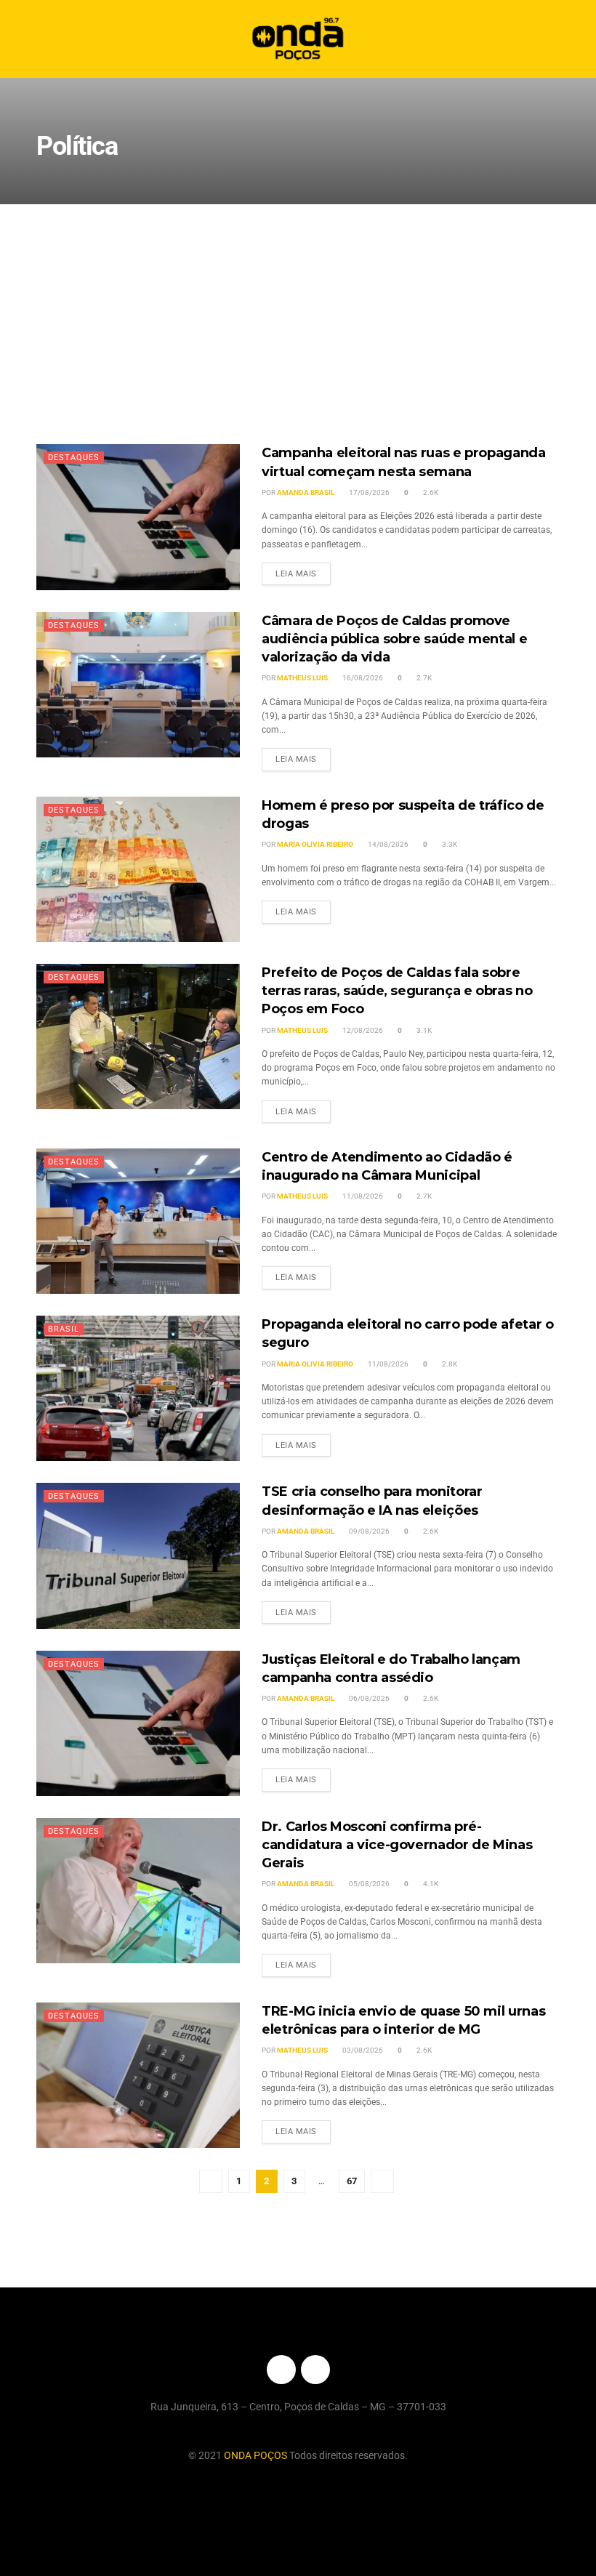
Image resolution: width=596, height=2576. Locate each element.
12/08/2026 (362, 1030)
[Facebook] (281, 2370)
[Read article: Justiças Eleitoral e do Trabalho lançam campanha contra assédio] (138, 1723)
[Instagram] (315, 2370)
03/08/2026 (362, 2050)
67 (352, 2181)
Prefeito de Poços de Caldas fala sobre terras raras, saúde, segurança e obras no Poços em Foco (397, 991)
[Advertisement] (298, 313)
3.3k (449, 844)
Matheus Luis (302, 678)
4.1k (430, 1884)
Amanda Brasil (306, 492)
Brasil (64, 1329)
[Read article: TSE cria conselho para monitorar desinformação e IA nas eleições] (138, 1555)
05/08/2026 (369, 1884)
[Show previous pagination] (211, 2181)
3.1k (423, 1030)
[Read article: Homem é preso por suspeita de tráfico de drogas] (138, 869)
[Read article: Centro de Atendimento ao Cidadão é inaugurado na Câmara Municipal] (138, 1221)
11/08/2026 (362, 1196)
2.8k (449, 1364)
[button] (572, 39)
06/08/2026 (369, 1698)
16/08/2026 (362, 678)
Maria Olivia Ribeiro (315, 844)
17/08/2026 (369, 492)
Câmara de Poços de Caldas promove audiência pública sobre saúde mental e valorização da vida (394, 639)
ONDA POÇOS (257, 2455)
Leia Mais (303, 571)
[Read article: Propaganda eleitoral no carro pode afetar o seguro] (138, 1388)
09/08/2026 (369, 1531)
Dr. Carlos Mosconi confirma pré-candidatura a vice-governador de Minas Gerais (397, 1845)
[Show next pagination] (382, 2181)
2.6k (430, 492)
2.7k (423, 678)
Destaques (74, 458)
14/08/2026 (387, 844)
